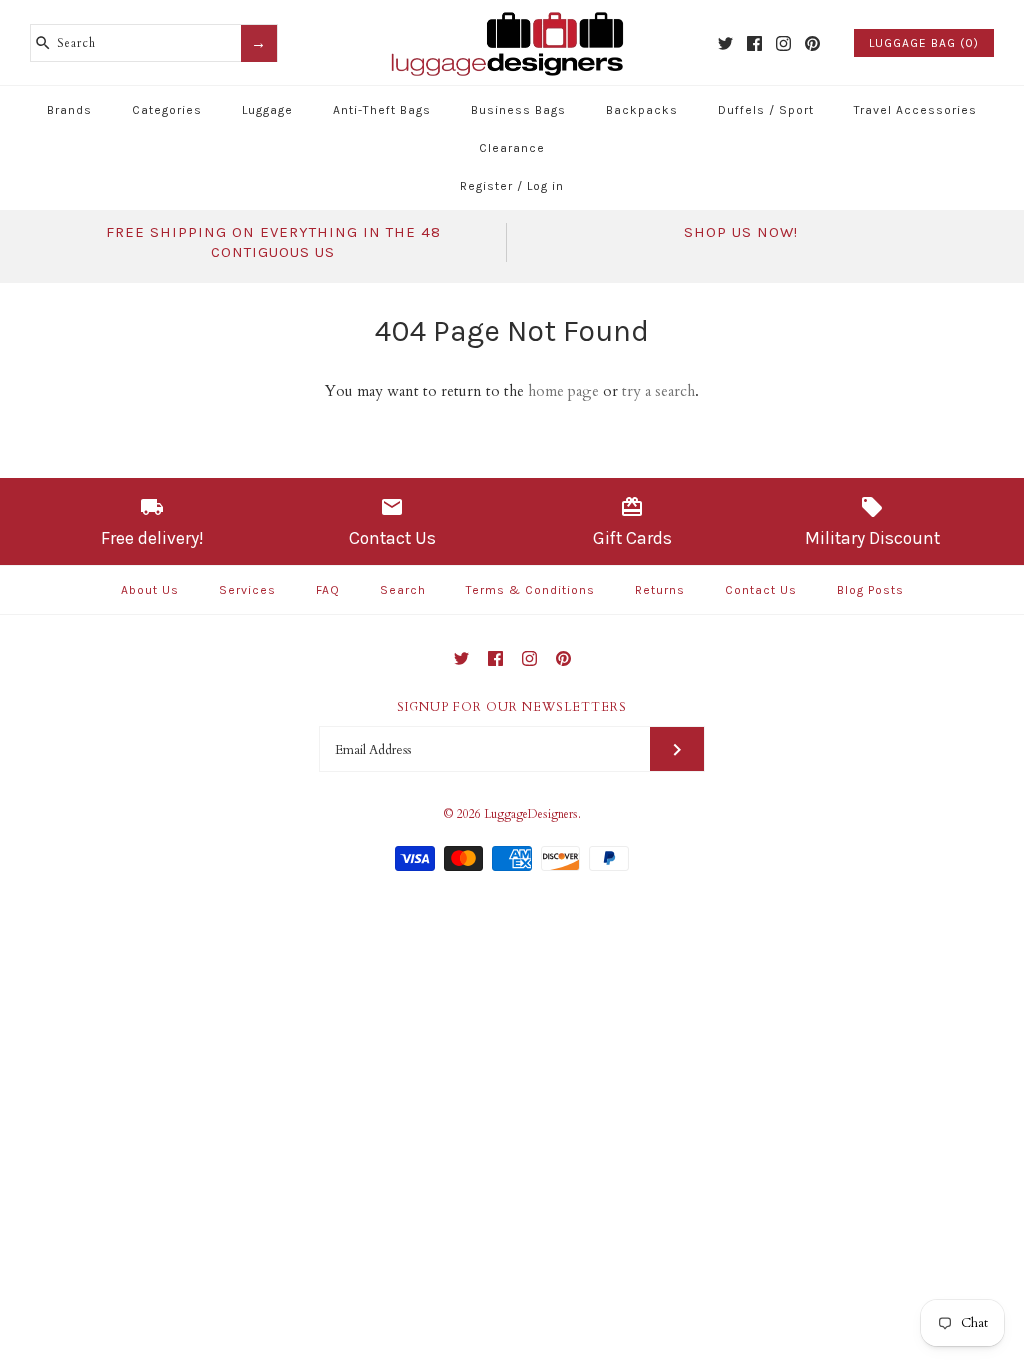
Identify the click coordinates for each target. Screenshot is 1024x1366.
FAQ (328, 590)
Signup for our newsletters (512, 707)
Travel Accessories (915, 110)
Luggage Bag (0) (924, 43)
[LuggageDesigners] (512, 14)
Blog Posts (870, 590)
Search (403, 590)
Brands (69, 110)
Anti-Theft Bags (382, 110)
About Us (150, 590)
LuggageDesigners (531, 814)
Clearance (512, 148)
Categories (167, 110)
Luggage (267, 110)
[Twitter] (725, 43)
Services (247, 590)
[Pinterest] (812, 43)
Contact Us (761, 590)
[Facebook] (754, 43)
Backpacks (642, 110)
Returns (660, 590)
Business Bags (518, 110)
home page (563, 391)
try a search (658, 391)
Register (486, 186)
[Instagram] (783, 43)
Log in (545, 186)
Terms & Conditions (530, 590)
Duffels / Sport (766, 110)
